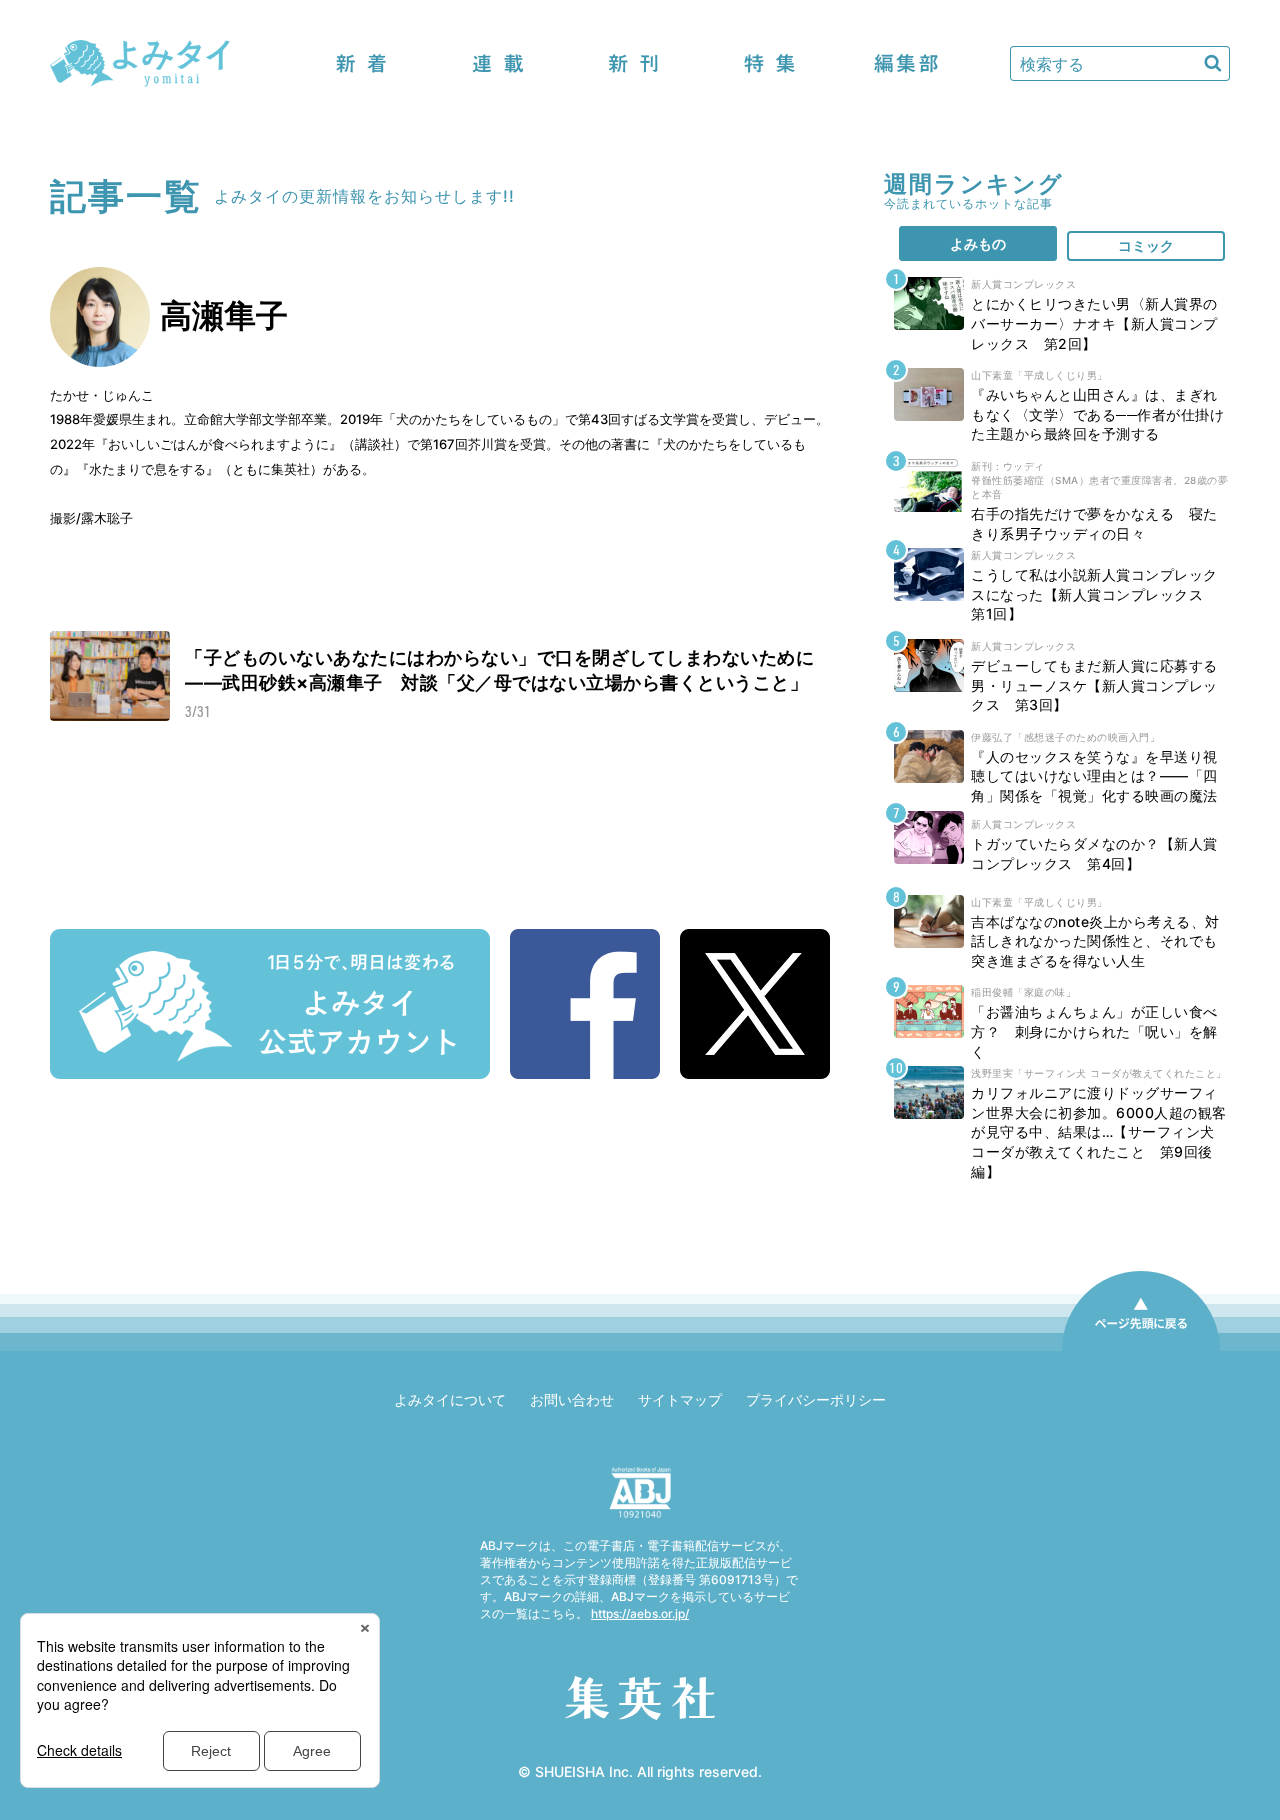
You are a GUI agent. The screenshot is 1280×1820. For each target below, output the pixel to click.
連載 (498, 63)
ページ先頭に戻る (1141, 1350)
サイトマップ (680, 1399)
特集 (770, 63)
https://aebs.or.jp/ (640, 1613)
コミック (1146, 245)
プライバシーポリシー (816, 1399)
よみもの (978, 243)
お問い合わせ (572, 1399)
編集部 (906, 63)
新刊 (634, 63)
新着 (362, 63)
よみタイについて (450, 1399)
